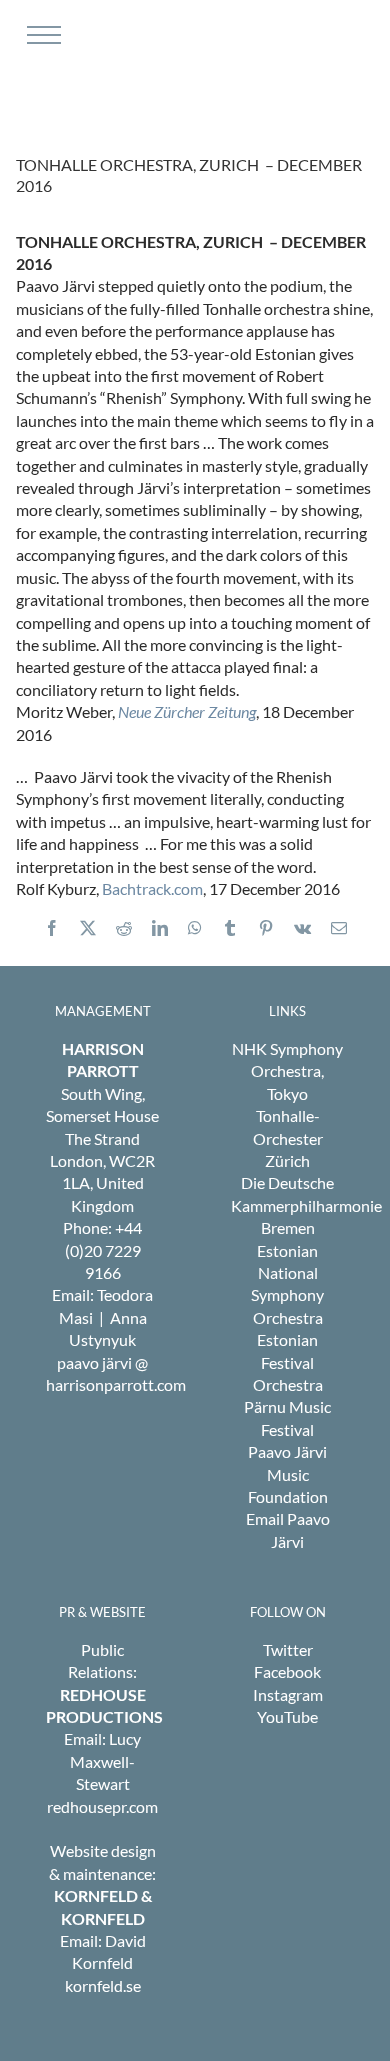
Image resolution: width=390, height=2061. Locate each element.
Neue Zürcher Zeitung (187, 711)
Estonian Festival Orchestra (288, 1362)
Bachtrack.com (152, 888)
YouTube (287, 1716)
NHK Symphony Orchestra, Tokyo (287, 1071)
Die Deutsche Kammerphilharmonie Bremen (306, 1205)
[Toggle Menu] (41, 35)
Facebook (287, 1671)
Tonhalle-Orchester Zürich (288, 1138)
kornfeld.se (103, 1985)
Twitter (288, 1649)
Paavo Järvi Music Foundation (288, 1474)
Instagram (288, 1694)
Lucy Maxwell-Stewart (105, 1761)
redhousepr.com (102, 1806)
